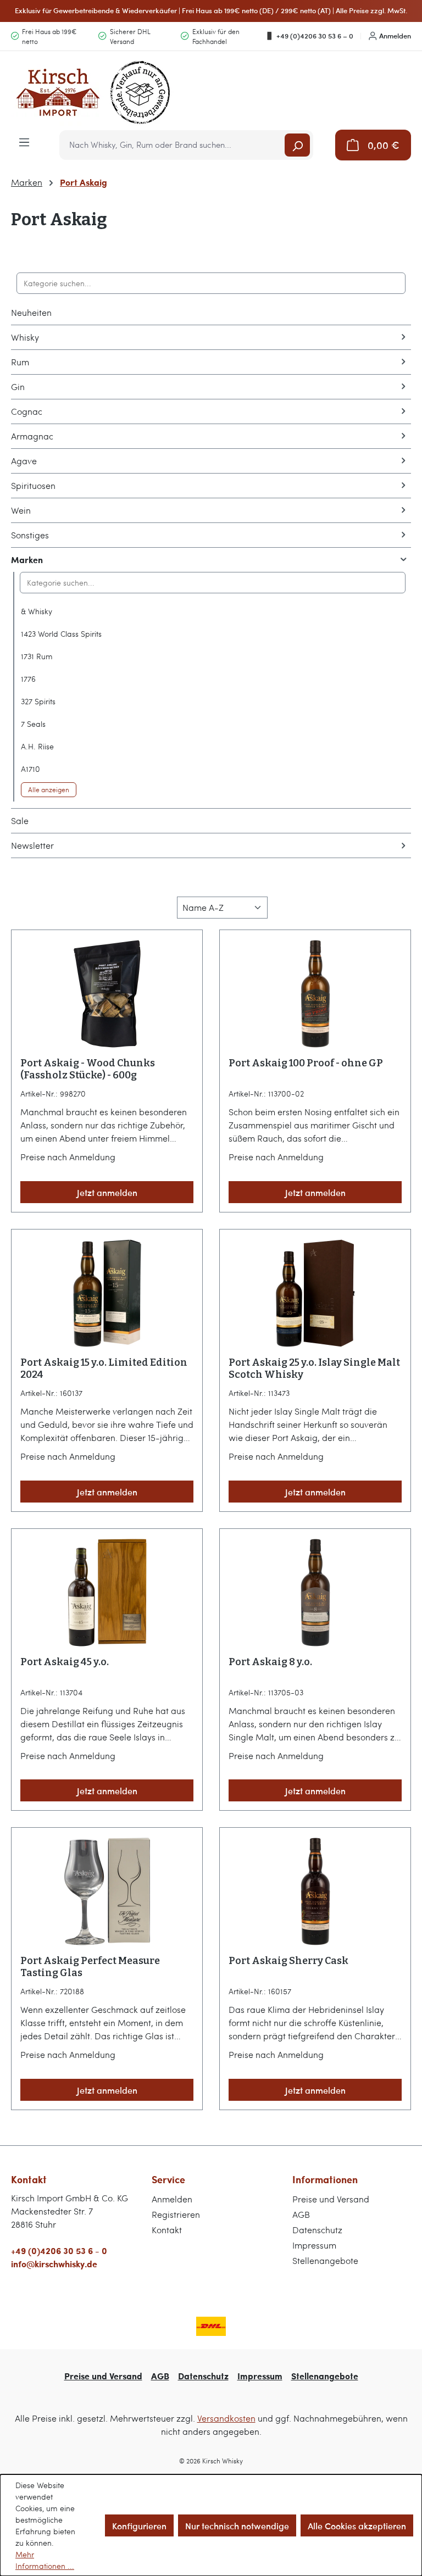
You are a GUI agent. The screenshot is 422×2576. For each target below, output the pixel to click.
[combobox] (173, 145)
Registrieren (176, 2214)
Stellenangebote (325, 2260)
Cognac (27, 411)
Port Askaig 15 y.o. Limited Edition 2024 (104, 1368)
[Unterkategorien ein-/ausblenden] (403, 337)
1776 (28, 679)
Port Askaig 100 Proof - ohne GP (306, 1063)
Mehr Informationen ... (45, 2560)
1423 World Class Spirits (61, 634)
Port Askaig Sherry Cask (288, 1961)
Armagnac (32, 436)
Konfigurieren (139, 2525)
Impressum (314, 2245)
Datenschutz (317, 2230)
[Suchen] (297, 145)
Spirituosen (33, 485)
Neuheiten (31, 312)
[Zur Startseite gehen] (93, 93)
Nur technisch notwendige (237, 2525)
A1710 (30, 769)
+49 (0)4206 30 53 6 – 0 (315, 36)
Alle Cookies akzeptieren (357, 2525)
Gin (18, 386)
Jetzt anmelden (107, 1192)
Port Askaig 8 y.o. (270, 1662)
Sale (20, 820)
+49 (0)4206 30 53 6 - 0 (59, 2250)
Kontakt (167, 2230)
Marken (27, 560)
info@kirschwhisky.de (54, 2264)
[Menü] (24, 141)
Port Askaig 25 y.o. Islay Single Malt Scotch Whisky (314, 1368)
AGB (301, 2214)
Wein (21, 510)
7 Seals (33, 724)
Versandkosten (226, 2418)
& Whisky (37, 611)
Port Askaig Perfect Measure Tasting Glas (90, 1967)
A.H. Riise (37, 746)
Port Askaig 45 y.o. (65, 1662)
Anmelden (395, 36)
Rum (20, 362)
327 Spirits (38, 701)
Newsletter (32, 845)
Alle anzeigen (49, 789)
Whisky (25, 337)
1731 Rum (37, 656)
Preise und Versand (331, 2199)
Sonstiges (30, 535)
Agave (24, 461)
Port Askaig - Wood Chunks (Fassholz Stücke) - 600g (88, 1069)
